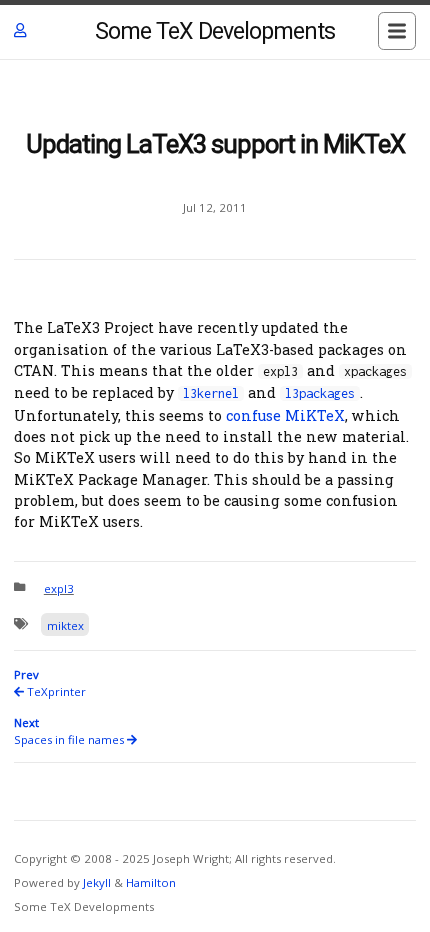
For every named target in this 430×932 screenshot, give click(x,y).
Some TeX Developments (215, 31)
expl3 (59, 588)
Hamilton (151, 882)
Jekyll (97, 882)
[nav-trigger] (397, 31)
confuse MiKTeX (285, 415)
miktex (65, 625)
